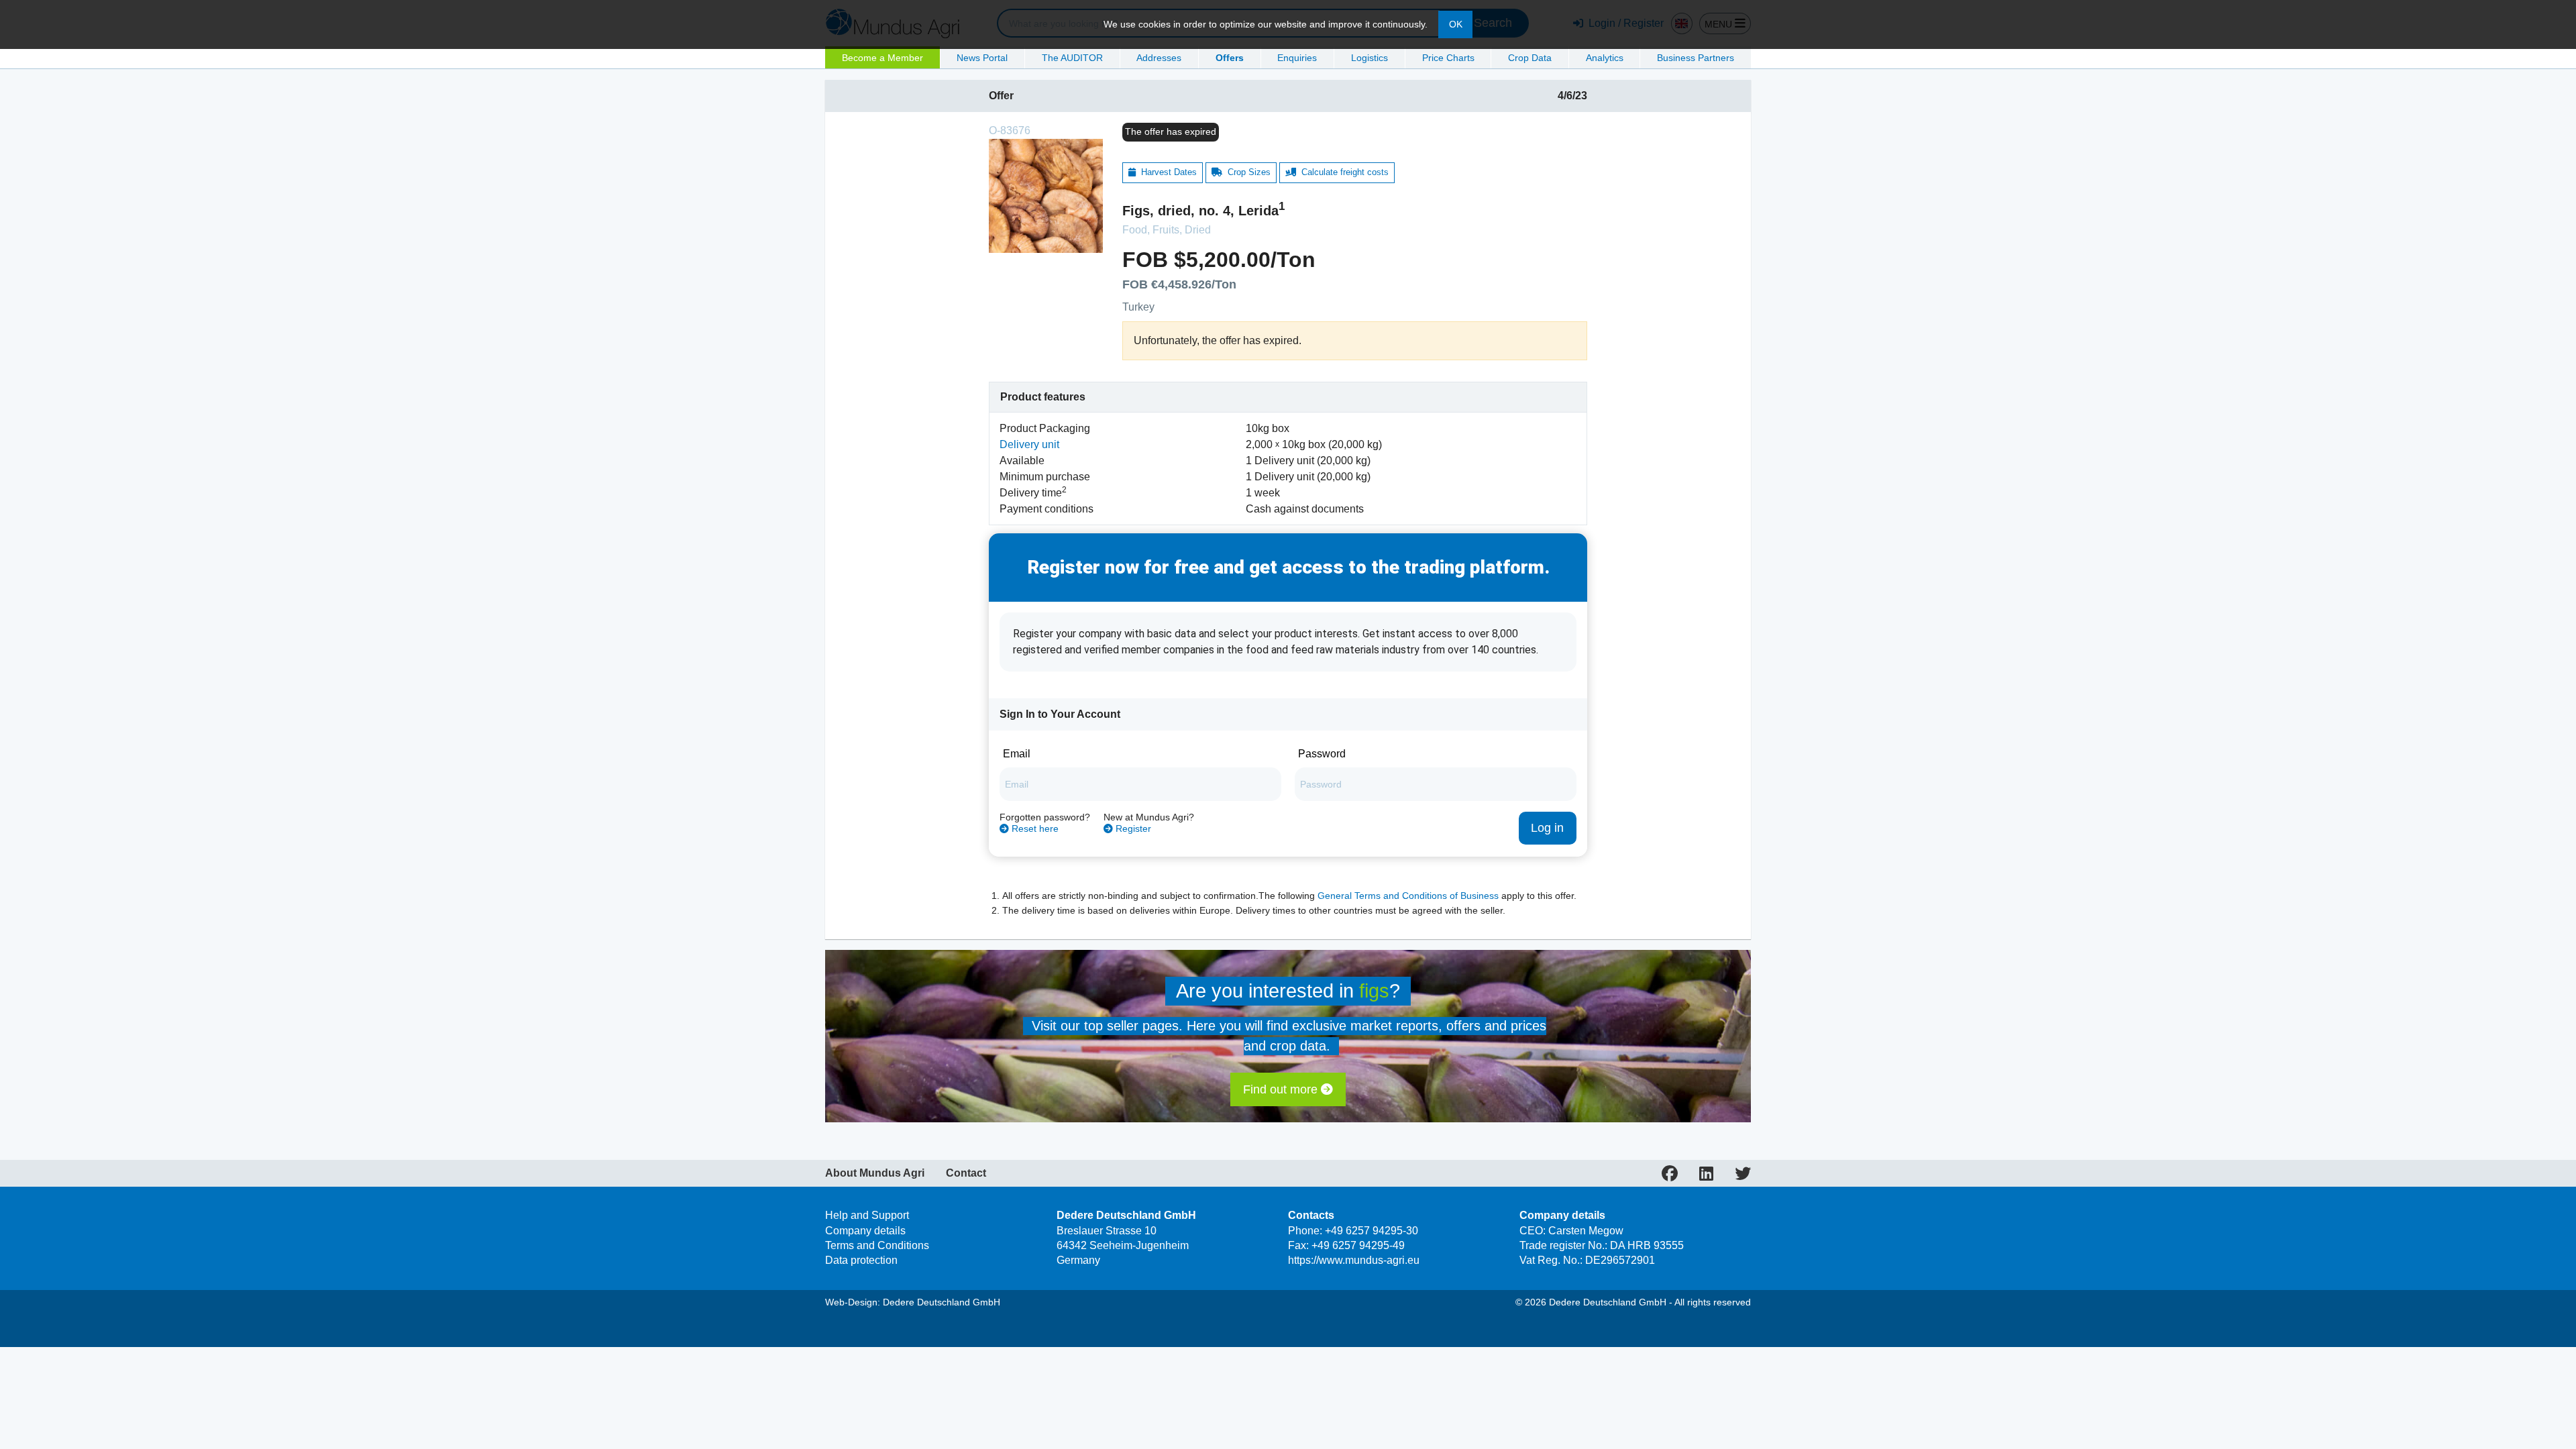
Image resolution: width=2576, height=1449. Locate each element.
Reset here (1034, 829)
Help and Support (867, 1215)
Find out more (1282, 1089)
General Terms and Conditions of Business (1408, 896)
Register (1132, 829)
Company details (865, 1231)
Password (1322, 754)
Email (1017, 754)
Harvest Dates (1166, 172)
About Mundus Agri (875, 1173)
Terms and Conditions (877, 1245)
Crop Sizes (1246, 172)
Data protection (861, 1260)
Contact (966, 1173)
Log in (1547, 828)
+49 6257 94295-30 (1372, 1231)
